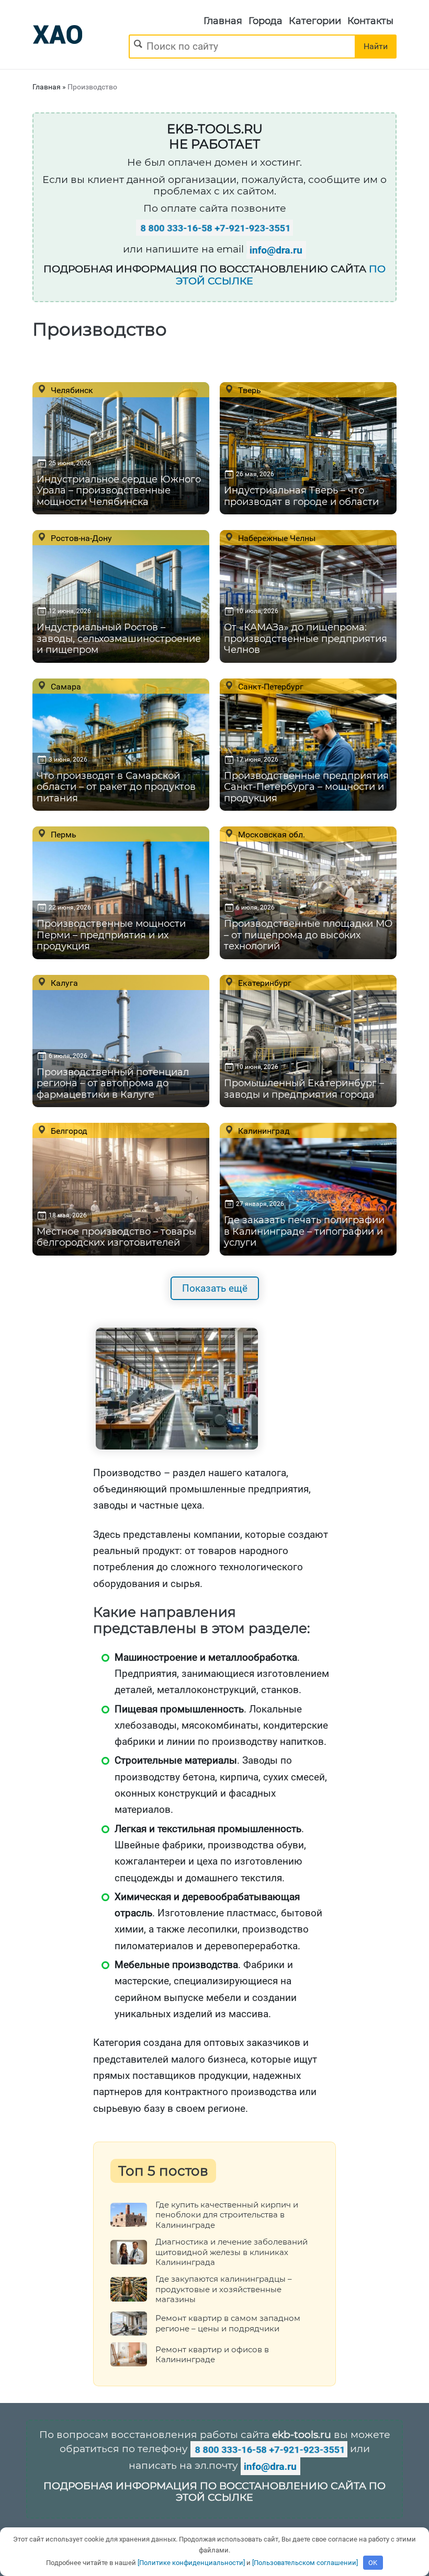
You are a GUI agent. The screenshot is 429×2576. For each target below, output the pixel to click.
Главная (223, 21)
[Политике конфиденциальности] (191, 2563)
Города (266, 21)
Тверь (249, 390)
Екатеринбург (264, 983)
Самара (65, 686)
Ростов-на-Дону (80, 538)
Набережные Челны (276, 538)
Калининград (263, 1131)
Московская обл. (270, 834)
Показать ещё (215, 1288)
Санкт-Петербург (270, 686)
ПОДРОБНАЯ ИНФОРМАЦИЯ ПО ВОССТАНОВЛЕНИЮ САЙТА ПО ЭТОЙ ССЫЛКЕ (214, 2492)
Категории (315, 21)
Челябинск (71, 390)
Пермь (63, 834)
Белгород (68, 1131)
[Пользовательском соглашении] (305, 2563)
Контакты (370, 21)
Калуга (63, 983)
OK (373, 2563)
